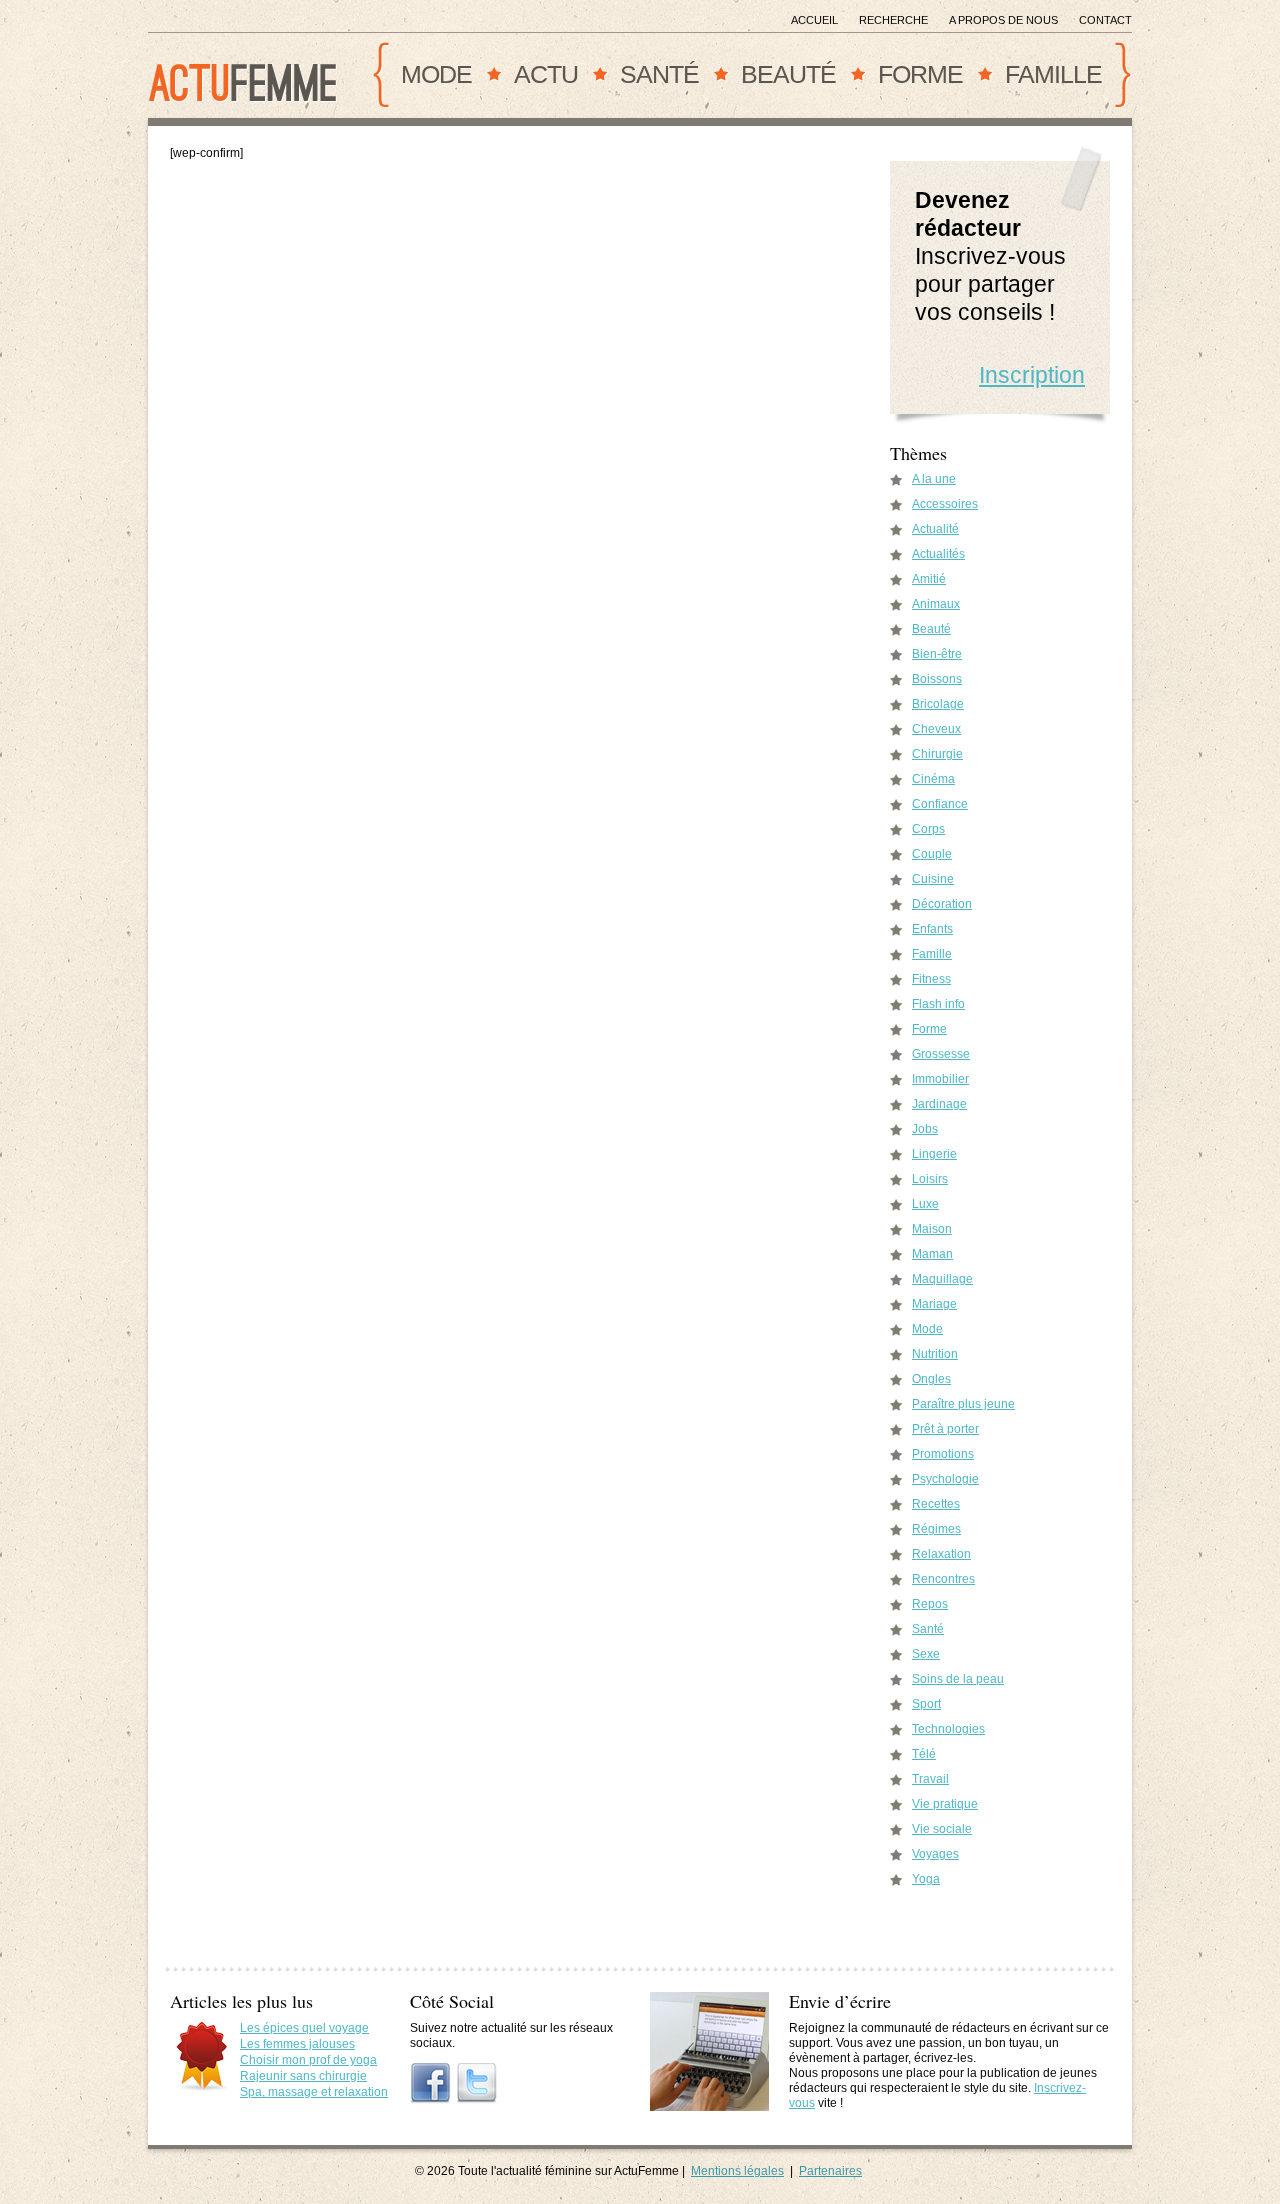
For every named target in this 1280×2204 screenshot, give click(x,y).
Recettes (936, 1504)
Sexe (926, 1654)
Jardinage (939, 1104)
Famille (1053, 74)
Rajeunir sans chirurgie (303, 2076)
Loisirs (930, 1179)
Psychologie (945, 1479)
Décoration (942, 904)
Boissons (937, 679)
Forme (920, 74)
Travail (930, 1779)
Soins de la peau (958, 1679)
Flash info (938, 1004)
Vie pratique (945, 1804)
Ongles (931, 1379)
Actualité (935, 529)
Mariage (934, 1304)
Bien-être (937, 654)
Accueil (814, 20)
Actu (546, 74)
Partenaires (830, 2171)
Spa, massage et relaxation (314, 2092)
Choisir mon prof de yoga (308, 2060)
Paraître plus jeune (963, 1404)
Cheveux (936, 729)
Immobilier (940, 1079)
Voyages (935, 1854)
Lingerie (934, 1154)
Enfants (932, 929)
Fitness (931, 979)
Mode (436, 74)
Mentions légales (737, 2171)
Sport (926, 1704)
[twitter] (477, 2083)
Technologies (948, 1729)
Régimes (936, 1529)
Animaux (936, 604)
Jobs (925, 1129)
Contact (1105, 20)
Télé (924, 1754)
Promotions (943, 1454)
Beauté (788, 74)
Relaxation (941, 1554)
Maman (932, 1254)
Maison (932, 1229)
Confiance (940, 804)
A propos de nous (1003, 20)
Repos (930, 1604)
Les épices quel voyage (304, 2028)
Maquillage (942, 1279)
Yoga (926, 1879)
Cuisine (933, 879)
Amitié (929, 579)
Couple (932, 854)
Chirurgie (937, 754)
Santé (659, 74)
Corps (928, 829)
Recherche (893, 20)
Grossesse (941, 1054)
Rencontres (943, 1579)
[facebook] (431, 2083)
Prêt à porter (945, 1429)
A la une (934, 479)
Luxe (925, 1204)
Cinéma (933, 779)
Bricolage (938, 704)
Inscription (1032, 375)
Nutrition (935, 1354)
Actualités (938, 554)
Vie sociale (942, 1829)
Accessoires (945, 504)
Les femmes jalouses (297, 2044)
